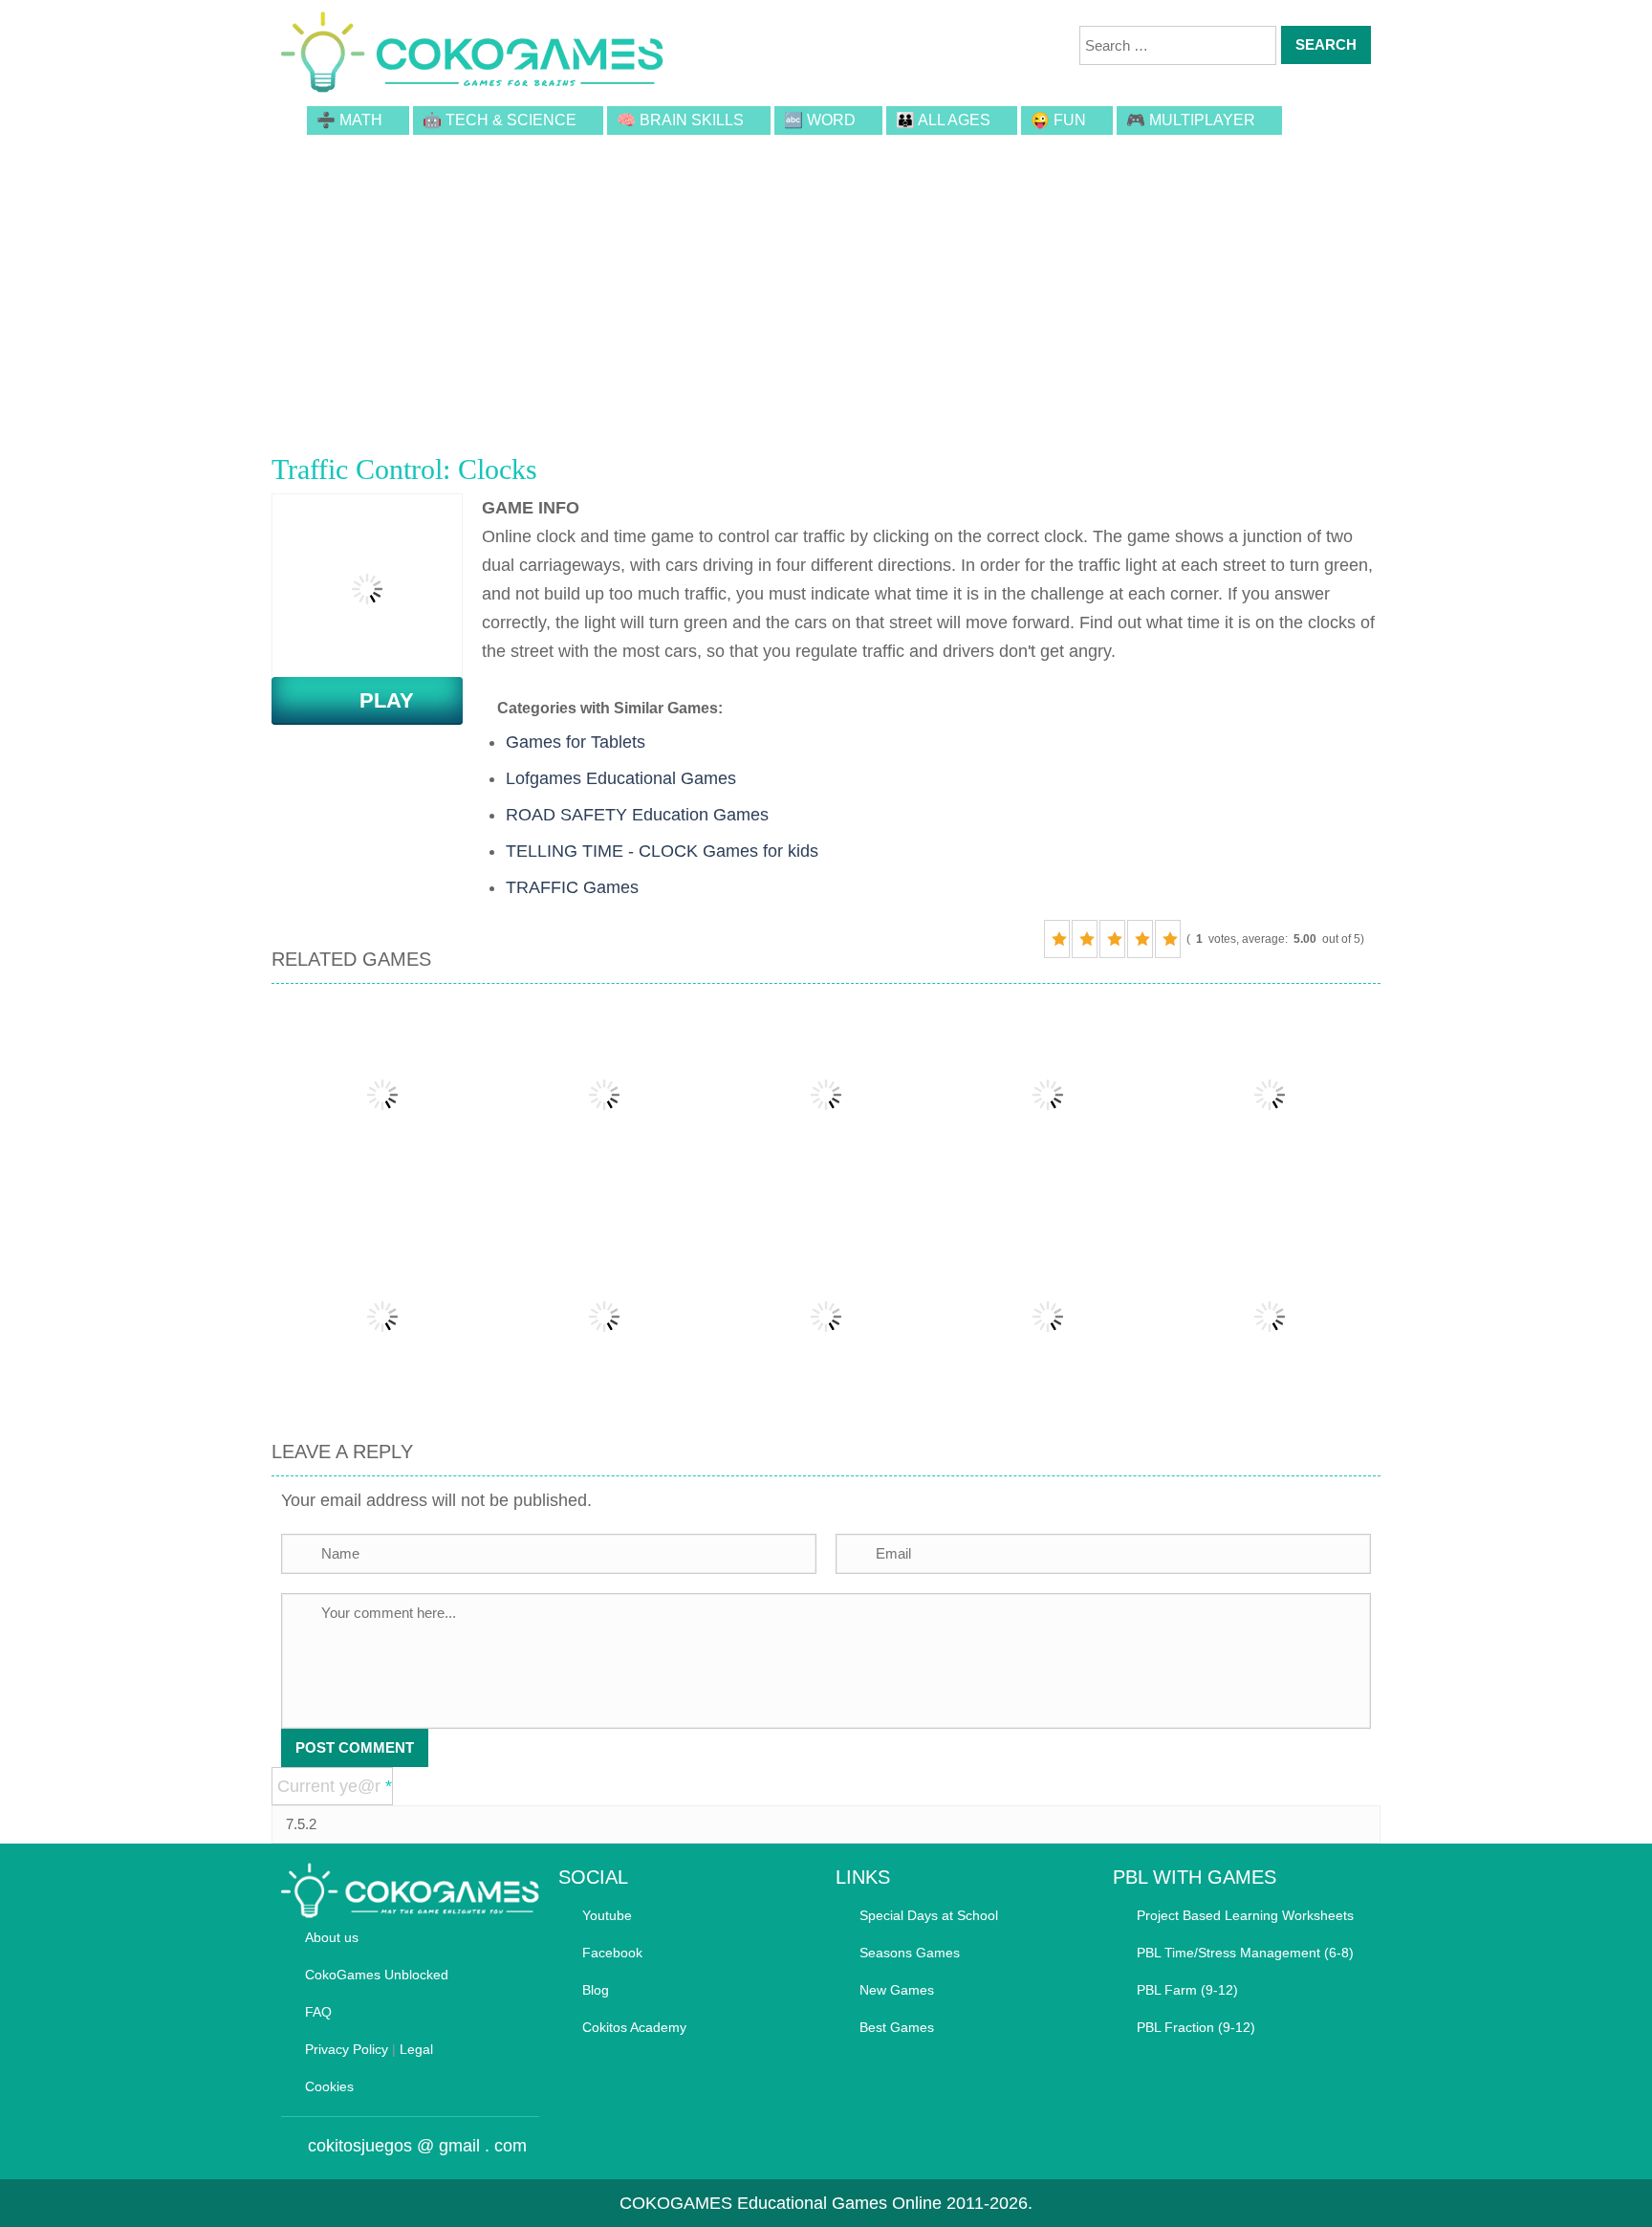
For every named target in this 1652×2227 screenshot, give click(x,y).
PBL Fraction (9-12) (1196, 2027)
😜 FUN (1058, 120)
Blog (596, 1990)
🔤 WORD (820, 120)
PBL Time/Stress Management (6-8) (1245, 1953)
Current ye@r (335, 1786)
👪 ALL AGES (943, 120)
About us (332, 1937)
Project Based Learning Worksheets (1245, 1915)
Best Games (897, 2027)
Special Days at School (929, 1915)
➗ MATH (349, 120)
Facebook (612, 1953)
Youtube (607, 1915)
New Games (897, 1990)
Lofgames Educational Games (621, 778)
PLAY (375, 700)
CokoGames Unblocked (377, 1975)
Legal (416, 2049)
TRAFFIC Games (572, 887)
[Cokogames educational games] (472, 55)
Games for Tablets (576, 742)
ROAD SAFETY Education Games (637, 815)
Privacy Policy (347, 2049)
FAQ (318, 2012)
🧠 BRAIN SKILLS (680, 120)
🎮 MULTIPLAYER (1191, 120)
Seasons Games (910, 1953)
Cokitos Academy (634, 2027)
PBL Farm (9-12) (1187, 1990)
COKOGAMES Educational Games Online (781, 2203)
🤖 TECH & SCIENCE (500, 120)
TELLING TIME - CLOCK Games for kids (662, 851)
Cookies (329, 2086)
